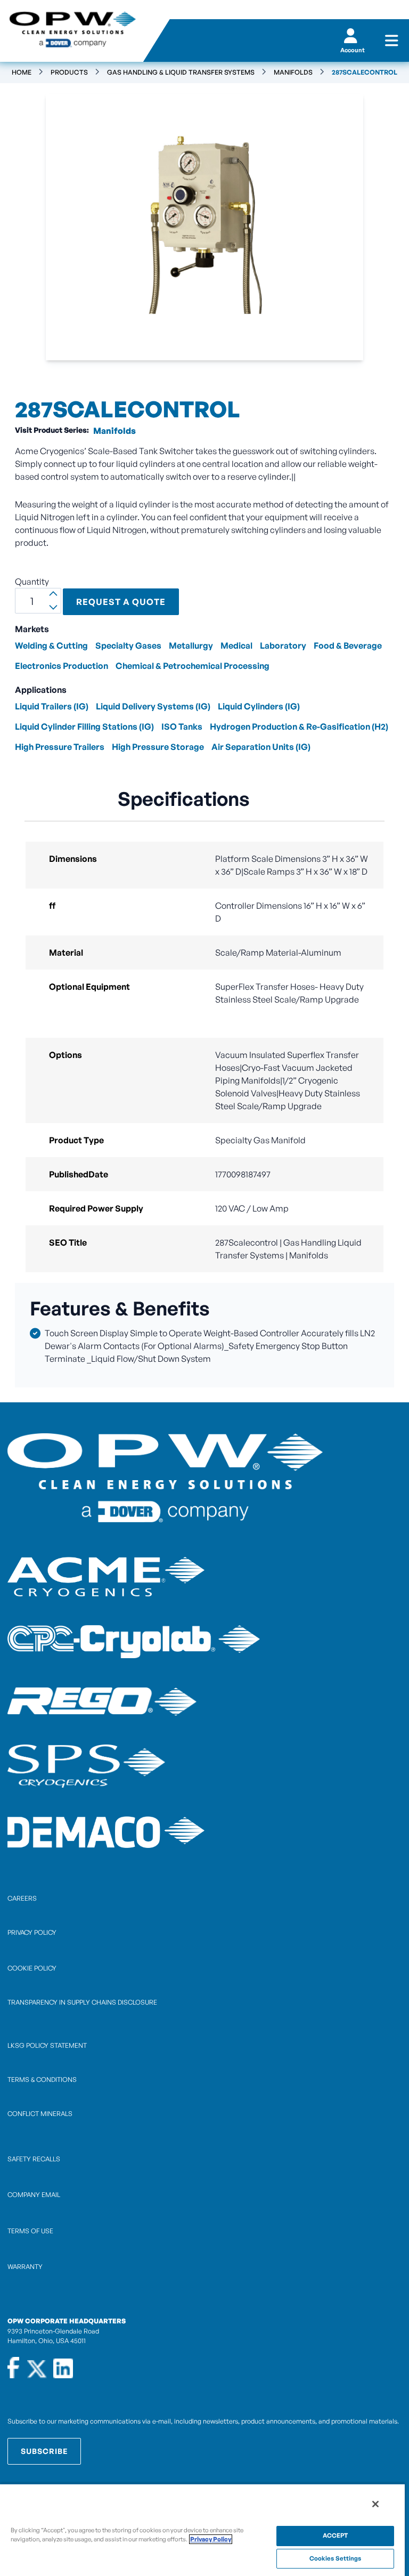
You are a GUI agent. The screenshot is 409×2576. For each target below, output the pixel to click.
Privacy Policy (211, 2539)
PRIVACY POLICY (32, 1932)
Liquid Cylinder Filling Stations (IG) (84, 726)
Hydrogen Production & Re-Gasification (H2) (299, 726)
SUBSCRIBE (44, 2451)
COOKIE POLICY (32, 1968)
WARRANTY (25, 2267)
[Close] (375, 2504)
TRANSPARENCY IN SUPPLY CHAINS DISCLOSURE (82, 2002)
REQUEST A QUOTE (121, 602)
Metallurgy (191, 645)
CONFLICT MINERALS (40, 2114)
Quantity (32, 582)
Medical (236, 645)
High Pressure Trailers (60, 747)
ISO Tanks (182, 726)
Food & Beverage (348, 645)
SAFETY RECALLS (34, 2159)
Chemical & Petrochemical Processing (193, 666)
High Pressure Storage (158, 747)
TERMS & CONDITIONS (42, 2080)
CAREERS (22, 1898)
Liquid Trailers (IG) (52, 706)
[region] (202, 2530)
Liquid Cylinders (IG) (259, 706)
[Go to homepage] (72, 31)
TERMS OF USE (30, 2231)
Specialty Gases (128, 645)
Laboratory (283, 645)
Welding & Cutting (51, 645)
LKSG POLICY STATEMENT (47, 2045)
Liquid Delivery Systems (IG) (153, 706)
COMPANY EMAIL (34, 2195)
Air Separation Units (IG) (261, 747)
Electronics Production (62, 666)
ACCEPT (336, 2535)
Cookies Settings (336, 2558)
